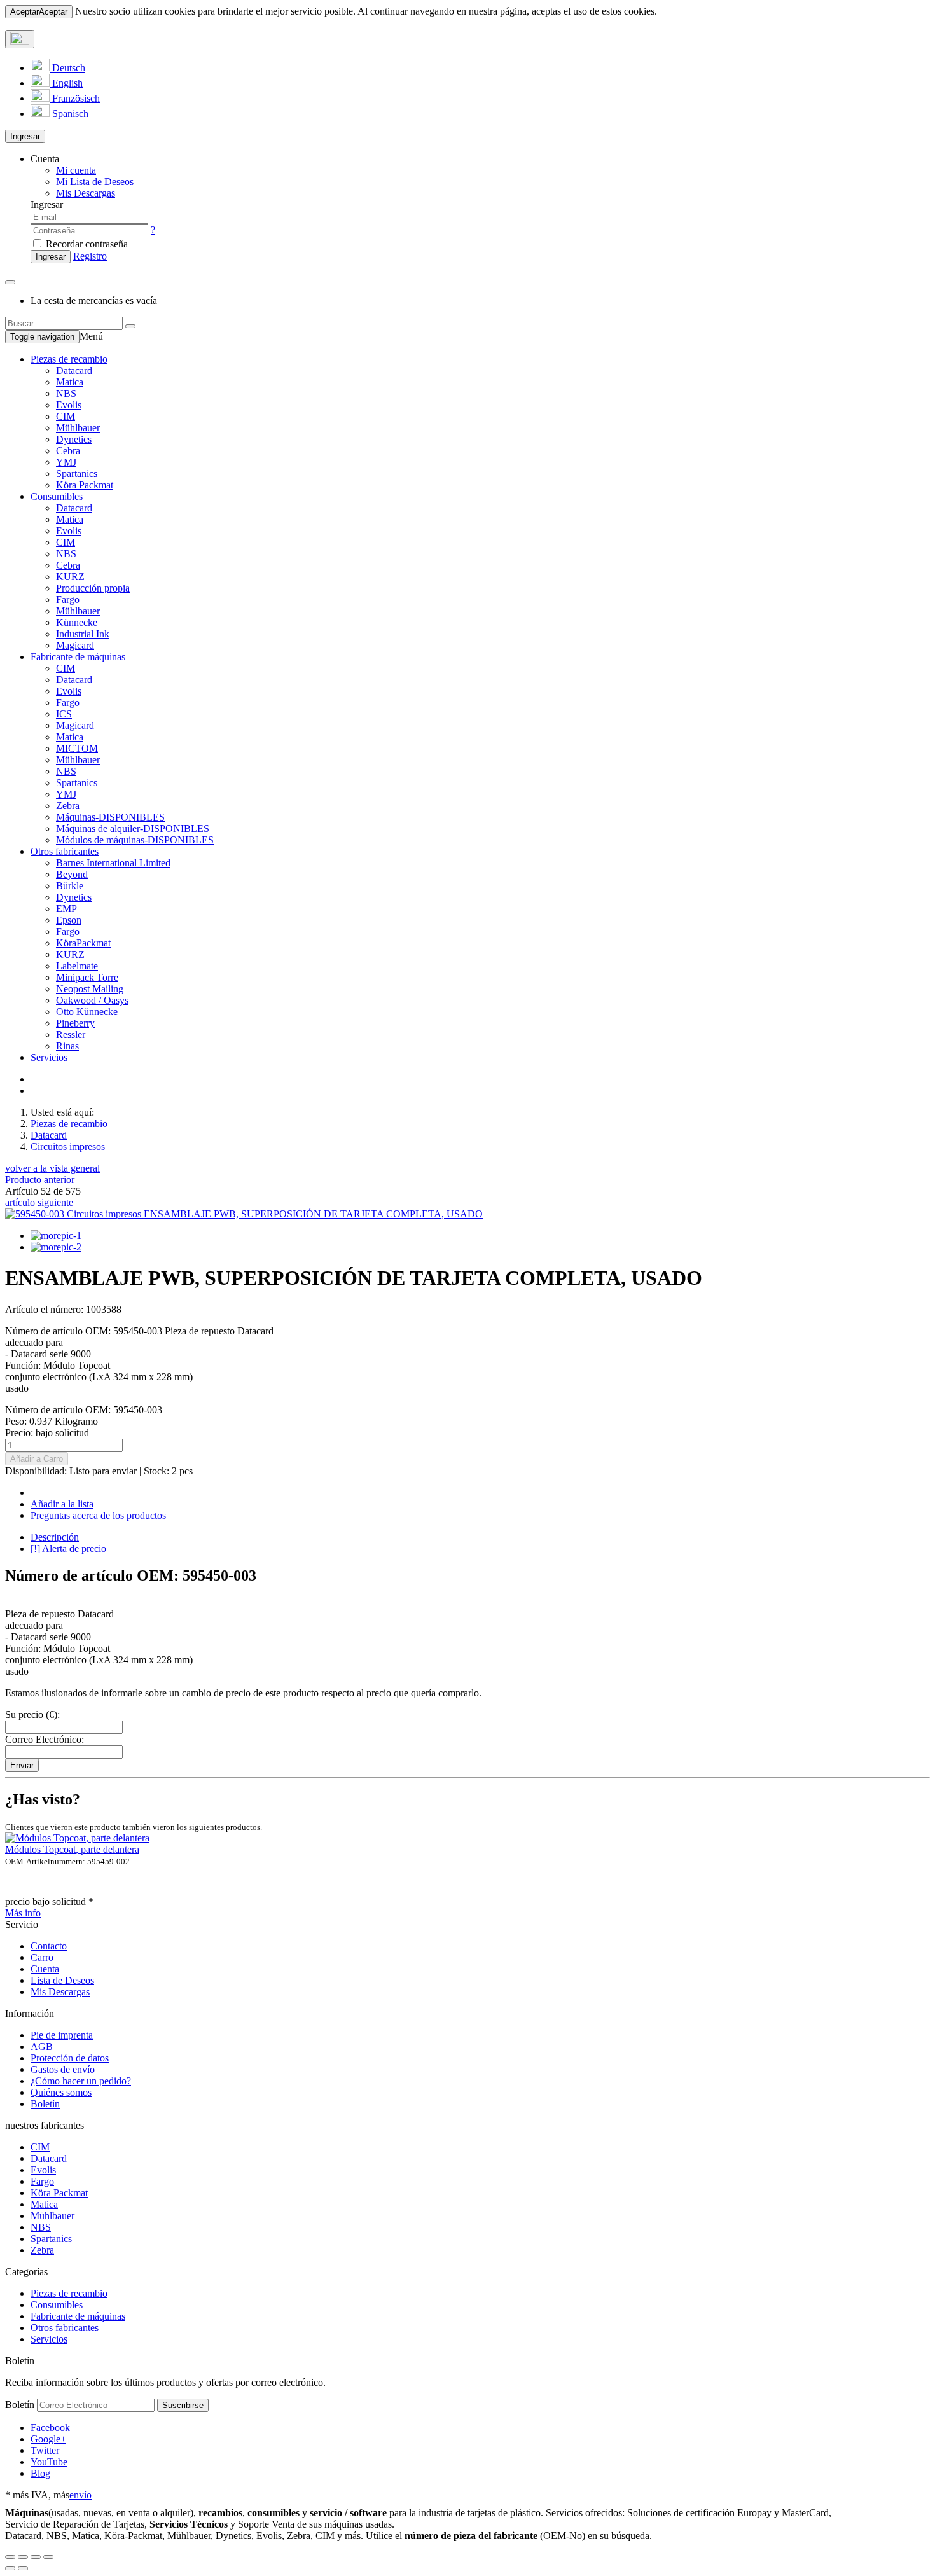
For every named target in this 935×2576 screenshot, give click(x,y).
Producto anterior (40, 1180)
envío (80, 2495)
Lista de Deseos (62, 1980)
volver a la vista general (52, 1168)
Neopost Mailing (90, 989)
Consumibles (57, 496)
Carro (42, 1957)
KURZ (70, 577)
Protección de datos (70, 2058)
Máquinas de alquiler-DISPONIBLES (133, 828)
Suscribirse (183, 2405)
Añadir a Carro (37, 1459)
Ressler (71, 1035)
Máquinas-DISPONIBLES (110, 817)
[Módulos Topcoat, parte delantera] (77, 1838)
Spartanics (77, 474)
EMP (66, 909)
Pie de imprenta (62, 2035)
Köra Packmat (85, 485)
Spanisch (69, 114)
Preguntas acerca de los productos (98, 1515)
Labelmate (77, 966)
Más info (23, 1913)
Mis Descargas (60, 1992)
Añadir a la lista (62, 1504)
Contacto (49, 1946)
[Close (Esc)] (10, 2557)
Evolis (69, 405)
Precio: (47, 1433)
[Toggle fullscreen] (36, 2557)
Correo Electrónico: (45, 1739)
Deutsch (67, 68)
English (66, 83)
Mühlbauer (78, 428)
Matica (70, 382)
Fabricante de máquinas (78, 657)
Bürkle (70, 886)
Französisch (75, 98)
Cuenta (45, 1969)
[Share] (23, 2557)
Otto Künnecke (87, 1012)
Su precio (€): (32, 1714)
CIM (66, 416)
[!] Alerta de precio (68, 1548)
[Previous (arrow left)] (10, 2568)
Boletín (45, 2104)
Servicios (49, 1057)
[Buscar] (130, 326)
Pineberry (75, 1023)
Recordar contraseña (86, 244)
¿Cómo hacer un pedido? (81, 2081)
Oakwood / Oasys (92, 1000)
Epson (69, 920)
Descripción (55, 1537)
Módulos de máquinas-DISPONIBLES (135, 840)
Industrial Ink (83, 634)
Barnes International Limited (113, 863)
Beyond (72, 874)
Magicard (75, 645)
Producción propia (93, 588)
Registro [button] (90, 256)
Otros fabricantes (65, 851)
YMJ (66, 462)
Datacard (74, 370)
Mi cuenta (76, 170)
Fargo (68, 599)
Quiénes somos (61, 2092)
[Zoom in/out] (48, 2557)
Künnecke (77, 622)
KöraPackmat (83, 943)
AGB (42, 2046)
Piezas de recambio (69, 359)
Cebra (68, 451)
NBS (66, 393)
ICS (64, 714)
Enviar (22, 1765)
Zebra (68, 806)
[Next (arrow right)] (23, 2568)
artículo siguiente (39, 1202)
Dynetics (74, 439)
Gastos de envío (63, 2069)
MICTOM (77, 748)
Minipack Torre (87, 977)
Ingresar (25, 136)
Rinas (67, 1046)
